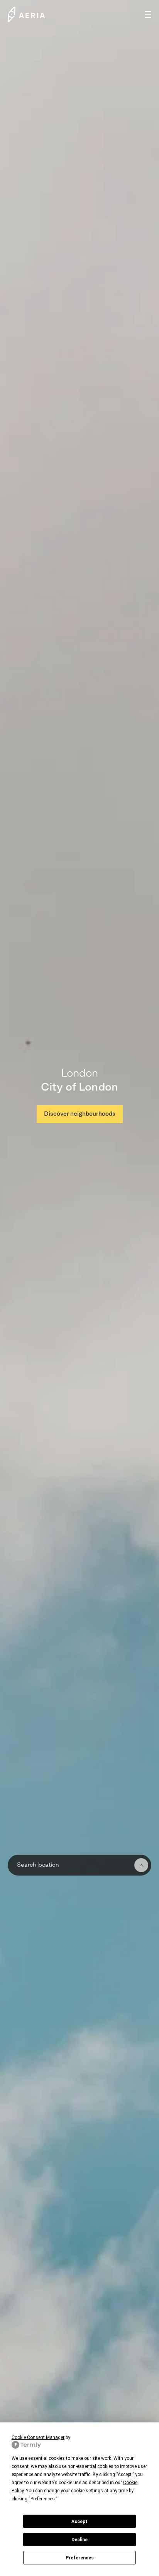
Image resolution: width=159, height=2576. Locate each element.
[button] (148, 14)
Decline (79, 2540)
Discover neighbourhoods (80, 1114)
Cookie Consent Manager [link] (38, 2437)
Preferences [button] (43, 2499)
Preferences (80, 2558)
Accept (79, 2522)
